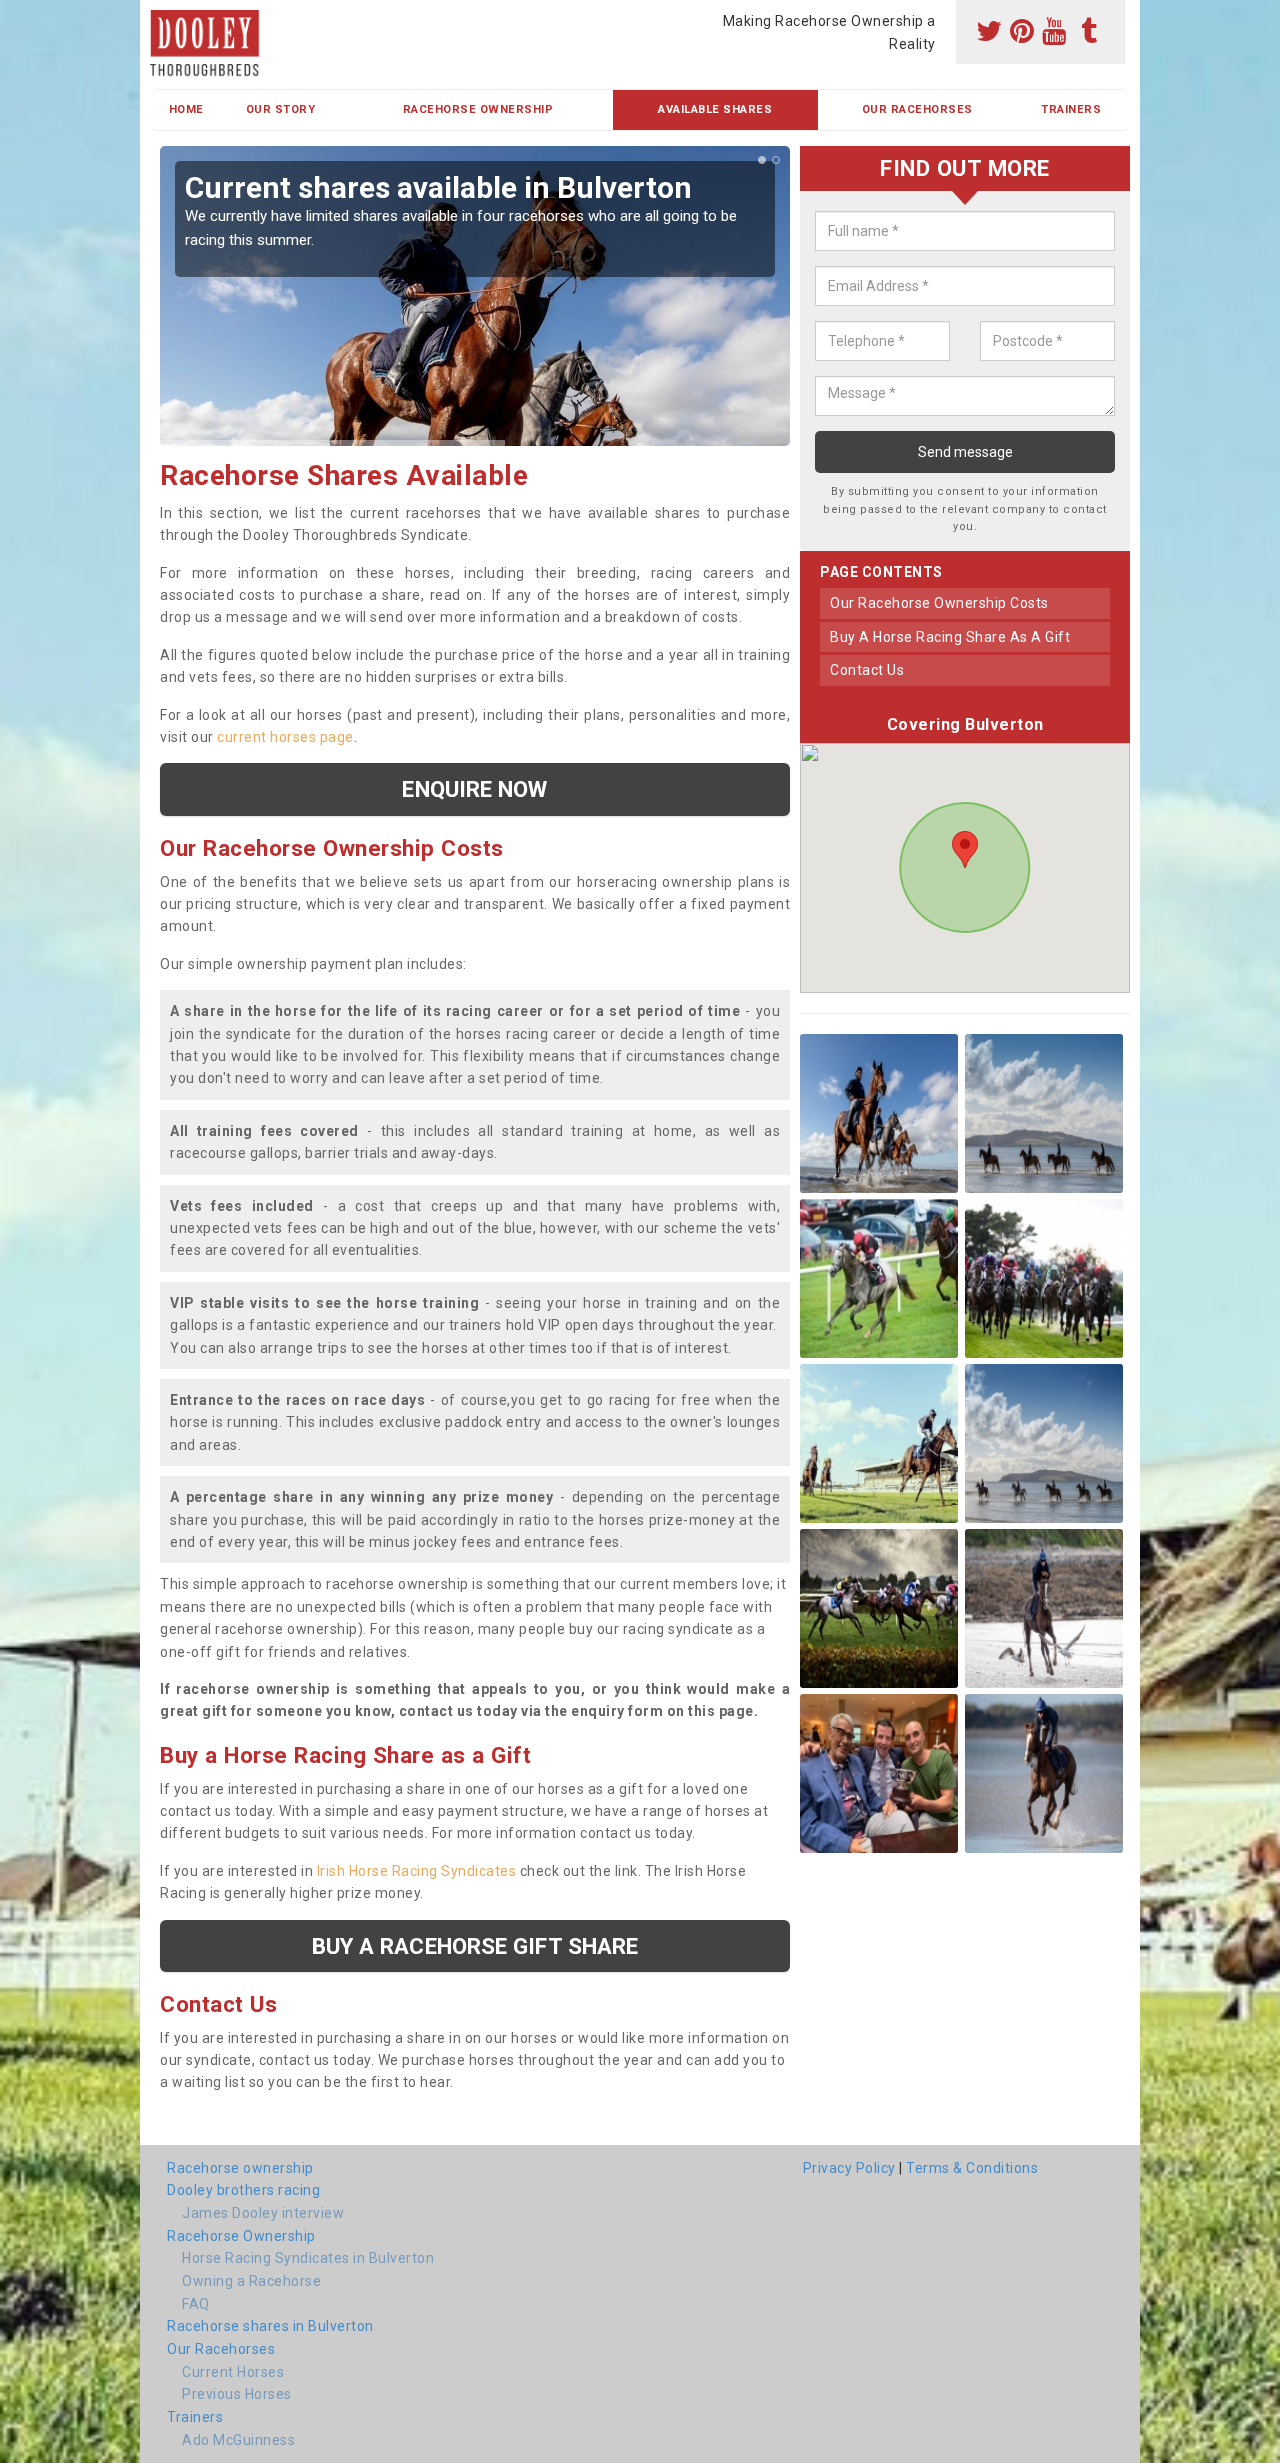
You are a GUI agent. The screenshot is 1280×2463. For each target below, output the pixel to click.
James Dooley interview (263, 2213)
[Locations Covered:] (164, 17)
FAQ (196, 2304)
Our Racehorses (917, 109)
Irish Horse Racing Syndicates (417, 1871)
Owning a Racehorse (251, 2281)
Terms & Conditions (972, 2168)
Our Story (281, 109)
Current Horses (233, 2372)
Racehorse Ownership (478, 109)
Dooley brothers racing (243, 2190)
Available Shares (715, 109)
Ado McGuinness (238, 2440)
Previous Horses (237, 2394)
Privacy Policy (849, 2168)
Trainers (1071, 109)
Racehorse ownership (240, 2168)
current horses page (285, 737)
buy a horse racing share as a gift (950, 637)
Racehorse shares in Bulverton (270, 2326)
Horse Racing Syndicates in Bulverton (308, 2258)
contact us (867, 670)
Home (186, 109)
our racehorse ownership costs (939, 603)
